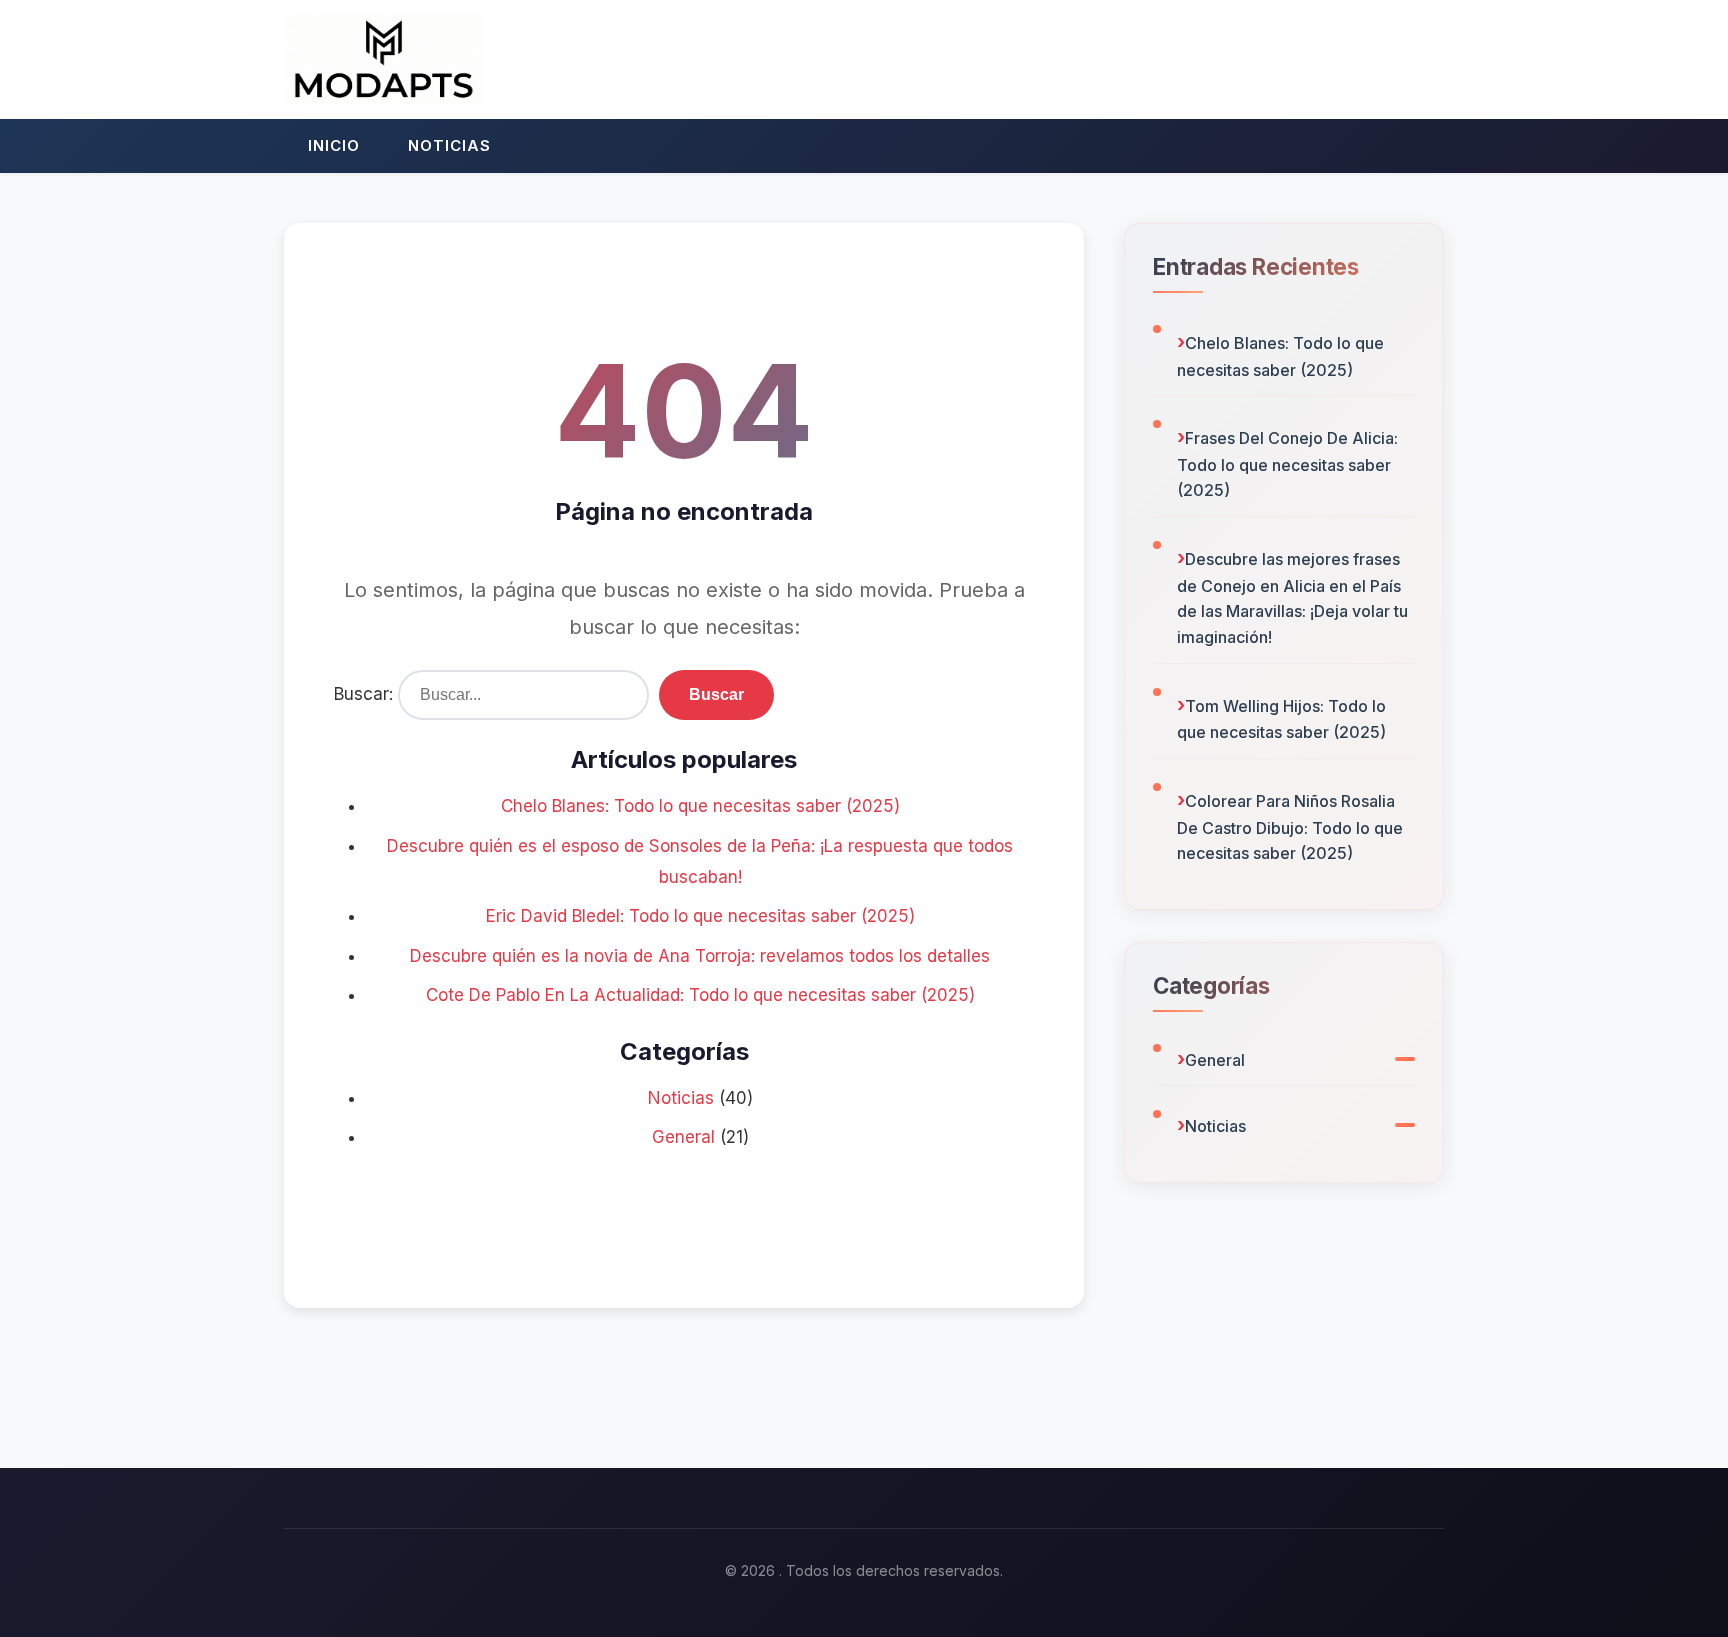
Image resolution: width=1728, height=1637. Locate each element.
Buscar (716, 694)
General (683, 1137)
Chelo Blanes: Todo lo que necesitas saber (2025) (700, 806)
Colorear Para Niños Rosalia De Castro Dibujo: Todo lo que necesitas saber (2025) (1290, 827)
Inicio (334, 145)
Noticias (449, 145)
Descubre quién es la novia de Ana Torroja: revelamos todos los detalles (700, 956)
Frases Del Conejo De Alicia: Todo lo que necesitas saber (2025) (1287, 464)
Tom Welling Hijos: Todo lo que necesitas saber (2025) (1281, 719)
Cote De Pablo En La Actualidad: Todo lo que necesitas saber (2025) (700, 995)
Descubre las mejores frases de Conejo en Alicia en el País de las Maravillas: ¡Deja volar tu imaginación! (1292, 598)
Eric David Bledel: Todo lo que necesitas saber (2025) (700, 916)
